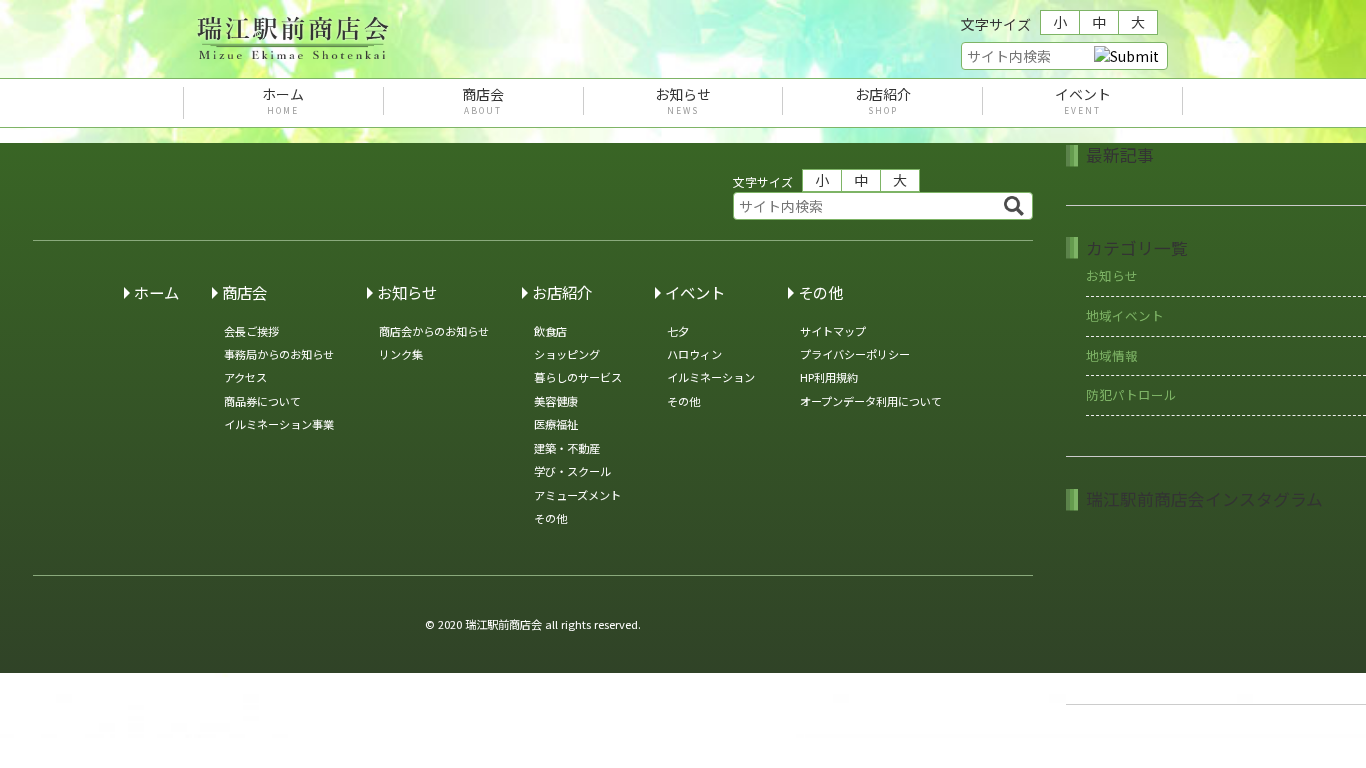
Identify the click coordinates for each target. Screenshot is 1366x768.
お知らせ (683, 101)
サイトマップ (833, 331)
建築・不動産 (567, 448)
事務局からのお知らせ (279, 354)
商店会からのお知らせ (434, 331)
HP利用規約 (829, 377)
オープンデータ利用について (871, 401)
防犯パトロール (1131, 394)
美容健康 (556, 401)
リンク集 (401, 354)
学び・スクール (572, 471)
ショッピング (567, 354)
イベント (1083, 101)
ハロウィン (694, 354)
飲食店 (550, 331)
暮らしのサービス (578, 377)
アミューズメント (577, 495)
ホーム (283, 101)
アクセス (245, 377)
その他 (550, 518)
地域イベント (1125, 315)
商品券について (262, 401)
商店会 (483, 101)
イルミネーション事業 (279, 424)
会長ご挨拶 (251, 331)
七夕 (678, 331)
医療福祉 (556, 424)
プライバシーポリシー (855, 354)
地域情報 (1112, 355)
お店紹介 (883, 101)
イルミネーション (711, 377)
